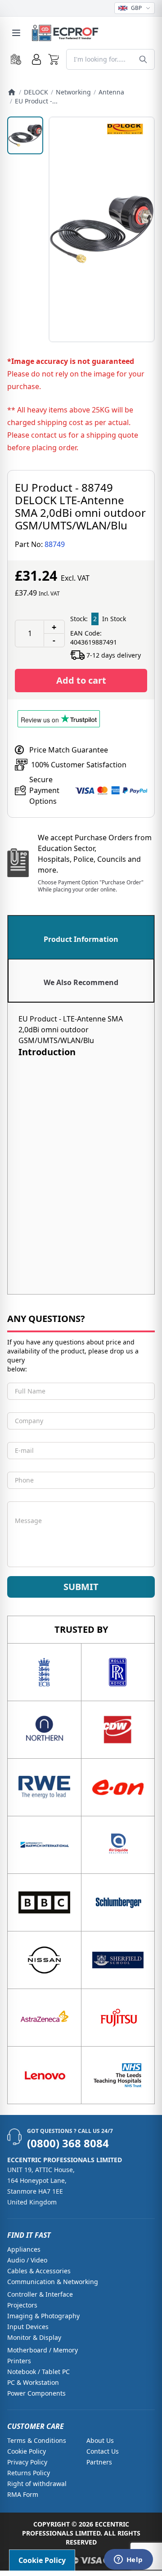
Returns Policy (29, 2473)
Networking (73, 92)
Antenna (111, 92)
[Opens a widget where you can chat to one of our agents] (128, 2560)
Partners (99, 2462)
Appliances (24, 2249)
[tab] (81, 937)
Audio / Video (27, 2260)
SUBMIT (81, 1587)
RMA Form (23, 2494)
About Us (100, 2440)
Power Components (36, 2393)
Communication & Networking (53, 2282)
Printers (19, 2361)
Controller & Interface (40, 2294)
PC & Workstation (33, 2382)
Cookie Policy (27, 2451)
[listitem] (25, 135)
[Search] (143, 59)
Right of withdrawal (37, 2484)
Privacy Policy (27, 2462)
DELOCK (36, 92)
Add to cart (81, 680)
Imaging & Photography (43, 2316)
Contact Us (103, 2451)
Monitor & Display (34, 2337)
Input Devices (28, 2327)
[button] (54, 59)
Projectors (22, 2305)
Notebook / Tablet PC (38, 2372)
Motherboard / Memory (43, 2350)
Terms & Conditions (37, 2440)
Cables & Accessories (39, 2271)
